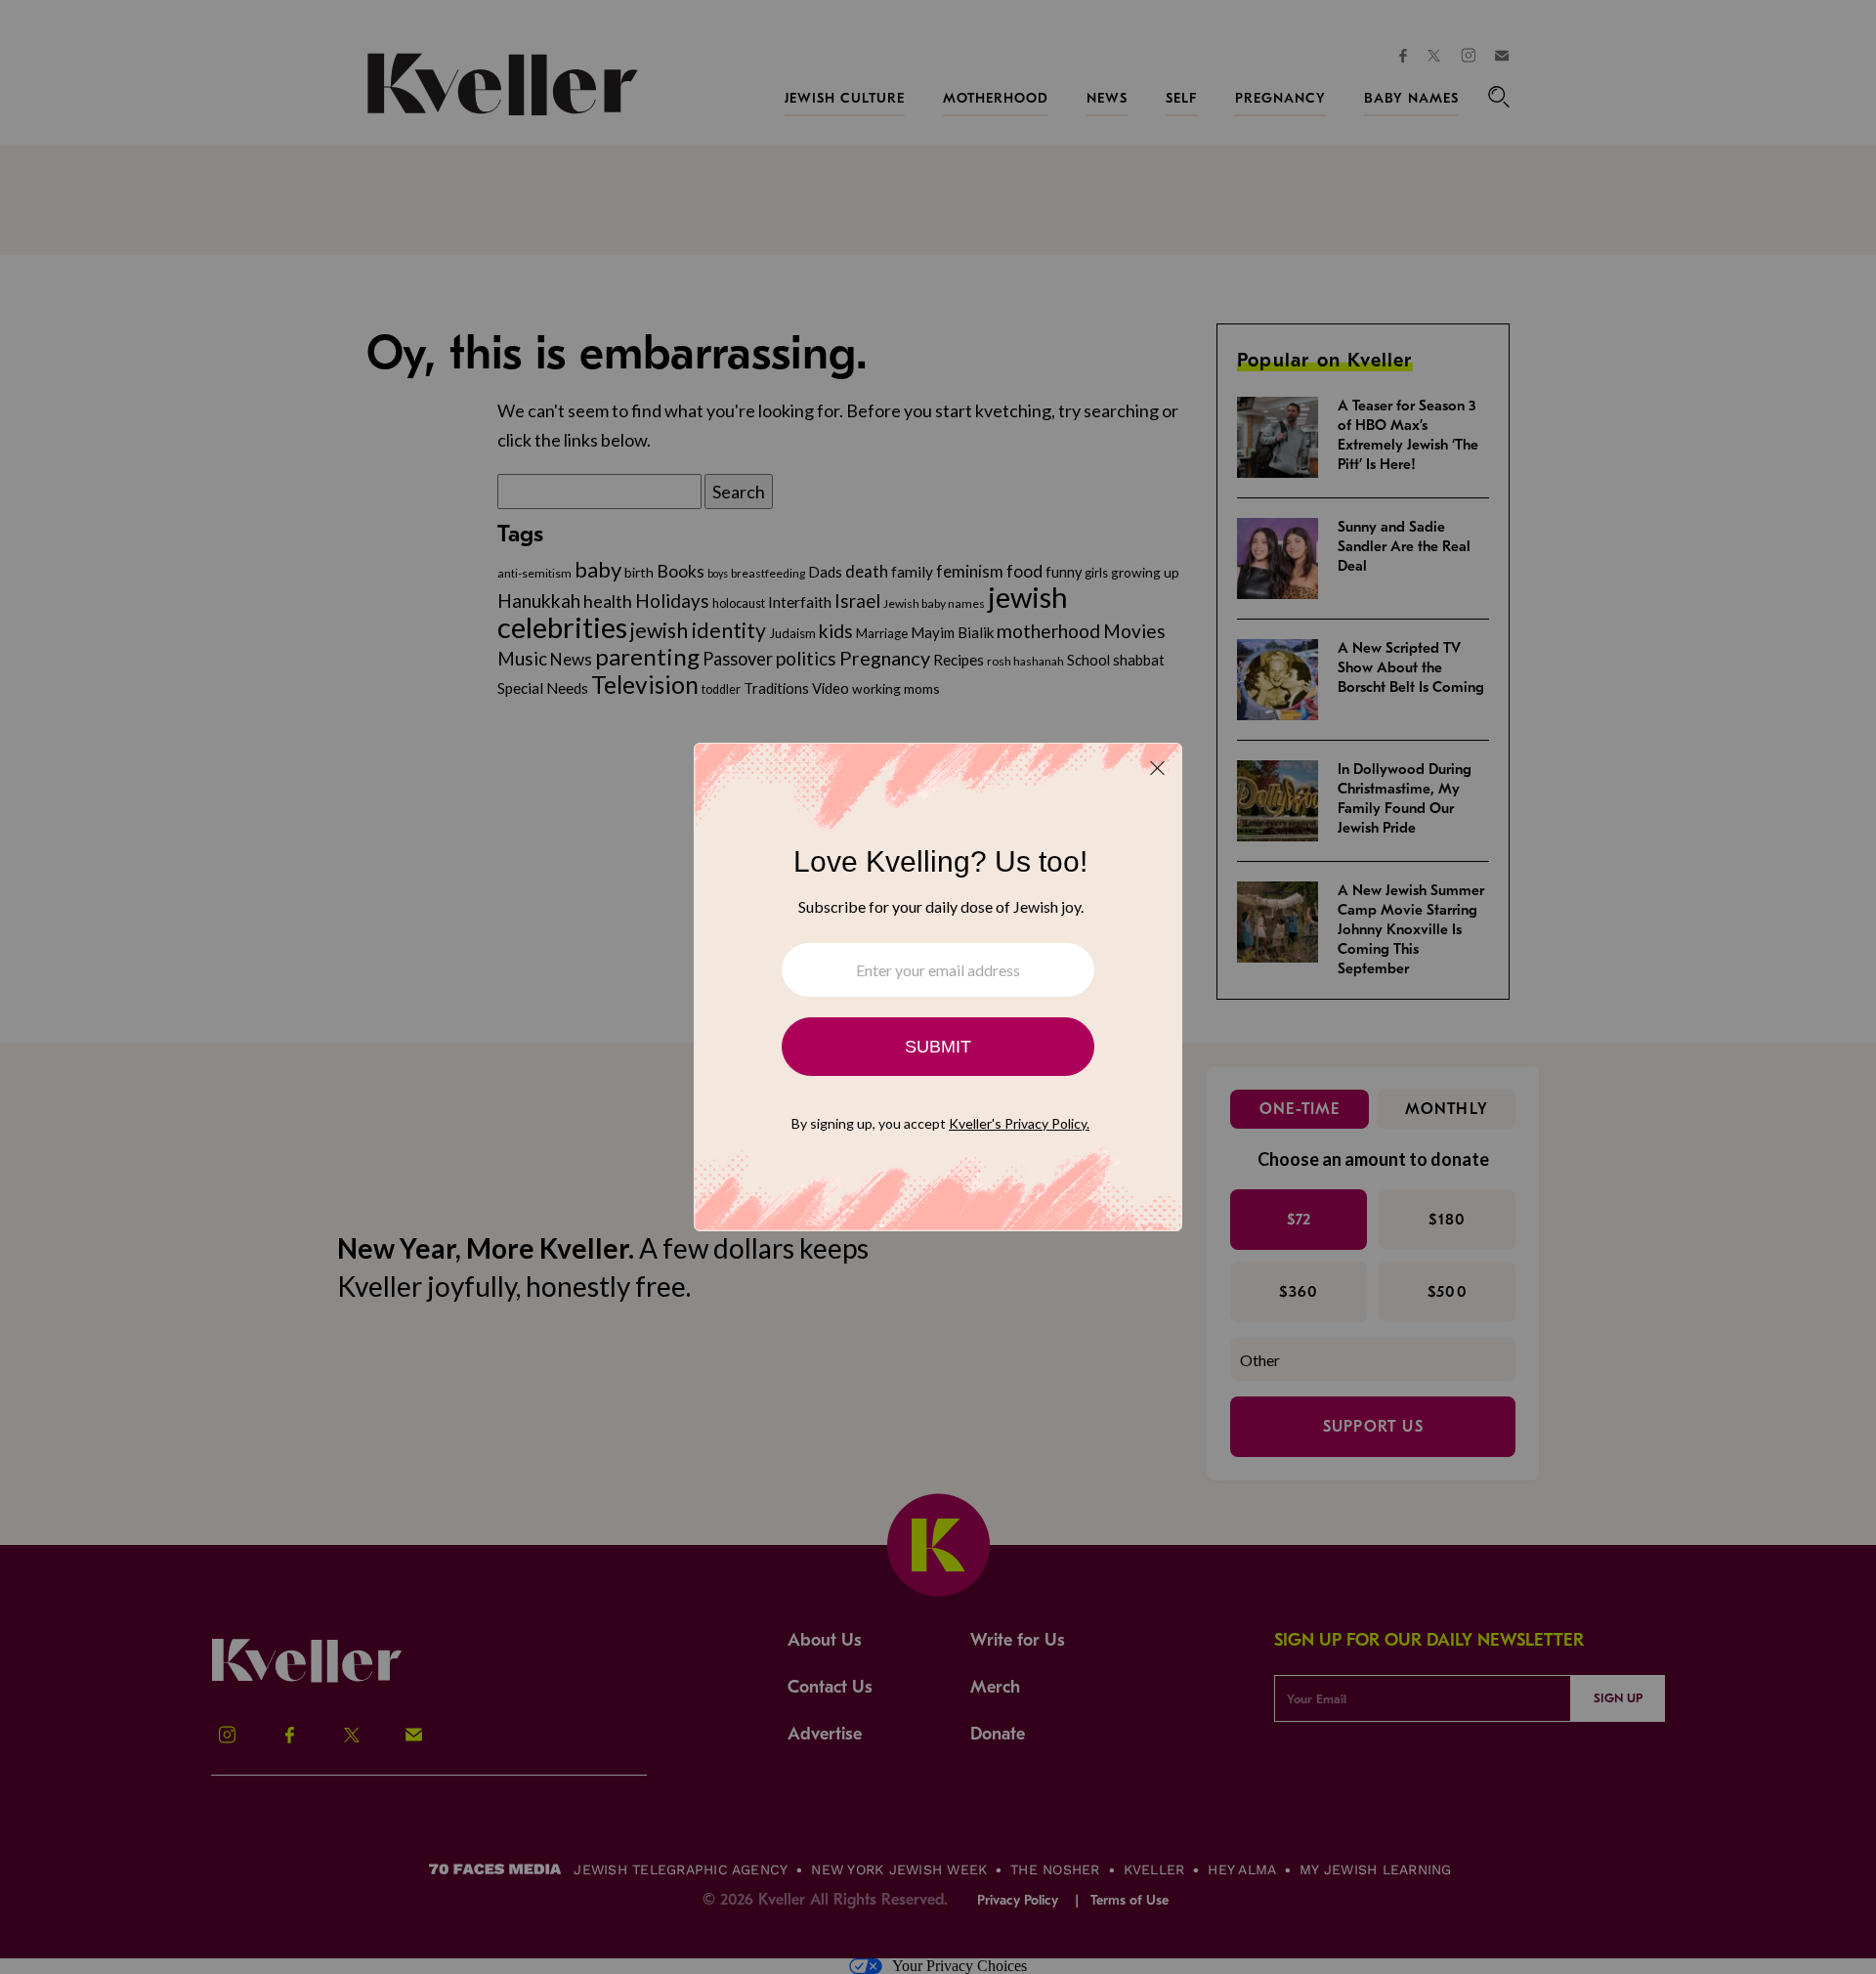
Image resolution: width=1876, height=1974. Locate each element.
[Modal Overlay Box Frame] (938, 987)
